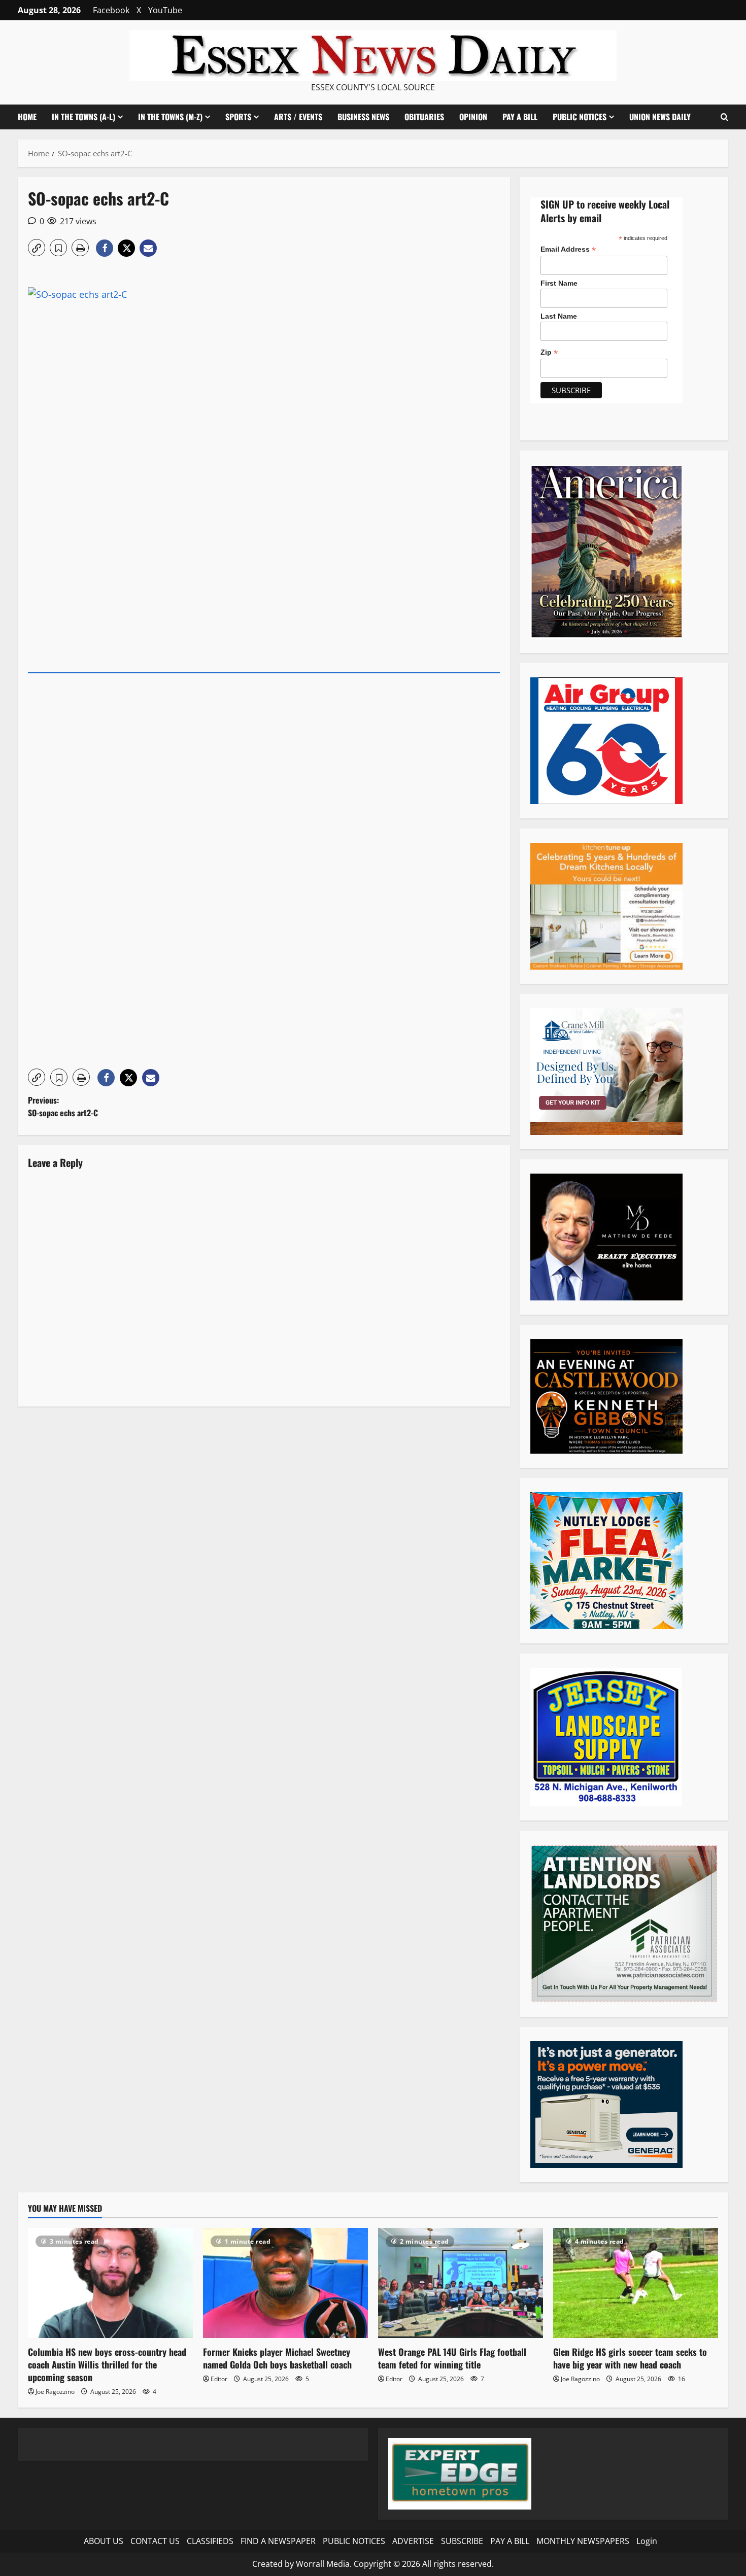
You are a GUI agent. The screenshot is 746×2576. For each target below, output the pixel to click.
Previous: (63, 1107)
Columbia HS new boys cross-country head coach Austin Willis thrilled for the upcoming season (107, 2364)
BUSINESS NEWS (363, 117)
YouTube (165, 10)
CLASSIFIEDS (210, 2541)
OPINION (473, 117)
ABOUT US (104, 2541)
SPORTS (238, 117)
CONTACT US (155, 2541)
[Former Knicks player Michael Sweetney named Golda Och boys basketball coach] (285, 2283)
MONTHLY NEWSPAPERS (583, 2541)
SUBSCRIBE (462, 2541)
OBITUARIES (424, 117)
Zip (549, 352)
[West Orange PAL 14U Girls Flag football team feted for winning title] (461, 2283)
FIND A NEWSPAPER (278, 2541)
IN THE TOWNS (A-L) (83, 117)
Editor (219, 2379)
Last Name (559, 316)
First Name (559, 283)
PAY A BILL (520, 117)
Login (647, 2541)
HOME (27, 117)
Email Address (568, 249)
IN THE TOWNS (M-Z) (170, 117)
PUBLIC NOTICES (354, 2541)
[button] (724, 117)
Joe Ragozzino (55, 2392)
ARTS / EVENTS (298, 117)
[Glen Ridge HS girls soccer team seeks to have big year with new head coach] (636, 2283)
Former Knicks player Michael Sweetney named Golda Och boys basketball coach (277, 2358)
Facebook (111, 10)
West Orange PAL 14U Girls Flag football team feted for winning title (452, 2358)
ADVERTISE (413, 2541)
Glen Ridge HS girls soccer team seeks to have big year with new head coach (630, 2358)
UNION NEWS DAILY (660, 117)
